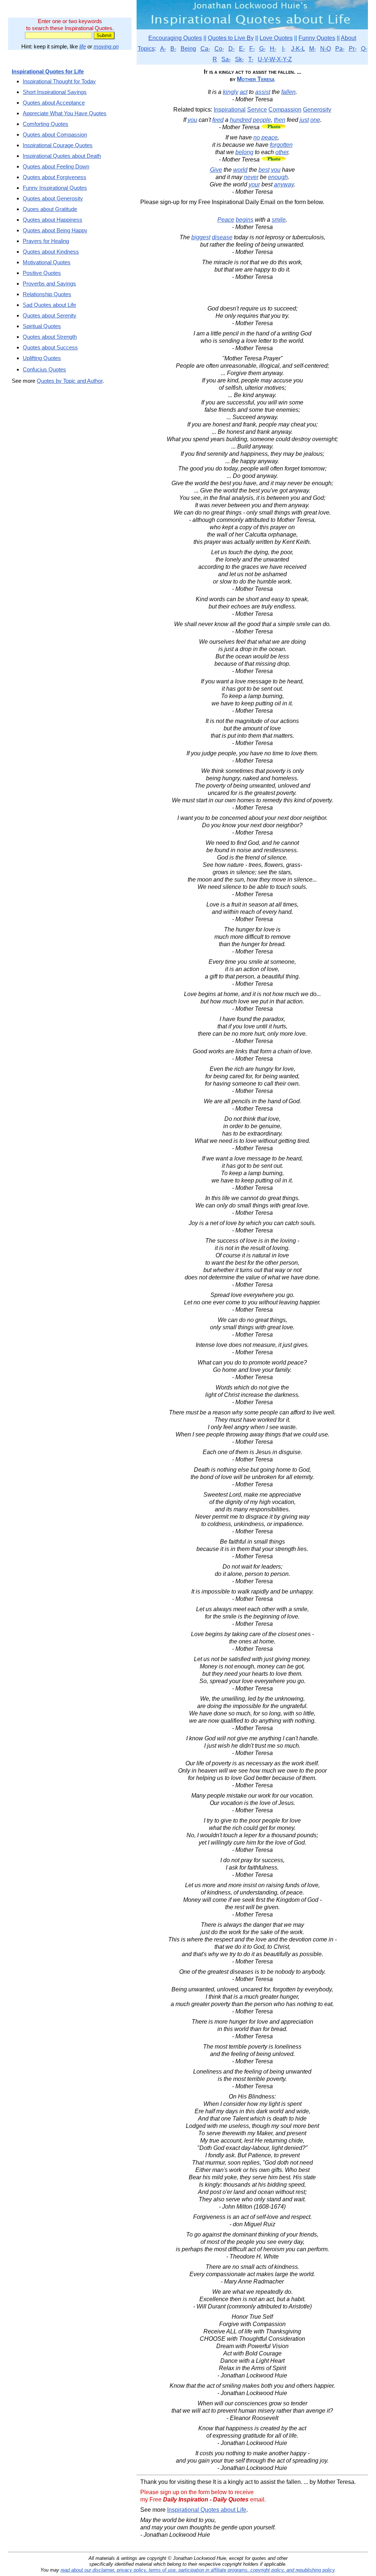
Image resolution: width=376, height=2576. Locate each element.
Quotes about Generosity (53, 198)
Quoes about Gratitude (50, 209)
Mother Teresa (256, 79)
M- (312, 49)
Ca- (205, 49)
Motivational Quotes (47, 262)
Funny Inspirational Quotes (55, 188)
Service (257, 110)
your (254, 184)
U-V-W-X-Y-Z (275, 59)
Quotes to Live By (231, 38)
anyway (284, 184)
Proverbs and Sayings (49, 284)
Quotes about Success (50, 347)
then (280, 120)
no (257, 137)
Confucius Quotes (44, 369)
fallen (288, 92)
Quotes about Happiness (53, 220)
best (264, 170)
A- (163, 49)
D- (232, 49)
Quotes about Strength (50, 337)
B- (173, 49)
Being (188, 49)
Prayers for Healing (46, 241)
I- (284, 49)
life (83, 46)
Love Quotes (276, 38)
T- (251, 59)
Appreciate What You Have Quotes (65, 113)
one (315, 120)
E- (242, 49)
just (304, 120)
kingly (231, 92)
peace (270, 137)
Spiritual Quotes (42, 326)
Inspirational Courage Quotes (58, 145)
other (282, 152)
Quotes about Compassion (55, 135)
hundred (241, 120)
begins (245, 220)
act (244, 92)
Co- (219, 49)
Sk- (239, 59)
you (192, 120)
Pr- (353, 49)
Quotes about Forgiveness (55, 177)
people (262, 120)
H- (273, 49)
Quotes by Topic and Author (70, 381)
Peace (226, 220)
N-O (326, 49)
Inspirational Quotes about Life (207, 2510)
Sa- (226, 59)
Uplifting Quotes (42, 358)
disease (222, 237)
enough (278, 177)
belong (244, 152)
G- (262, 49)
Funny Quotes (317, 38)
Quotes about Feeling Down (56, 166)
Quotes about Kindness (51, 252)
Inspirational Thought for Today (59, 81)
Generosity (317, 110)
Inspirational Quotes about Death (62, 156)
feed (218, 120)
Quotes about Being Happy (55, 230)
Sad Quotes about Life (49, 305)
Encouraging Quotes (175, 38)
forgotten (281, 145)
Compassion (285, 110)
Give (216, 170)
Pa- (340, 49)
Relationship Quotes (47, 294)
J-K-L (298, 49)
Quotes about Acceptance (54, 103)
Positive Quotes (42, 273)
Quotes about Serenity (50, 315)
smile (279, 220)
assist (263, 92)
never (251, 177)
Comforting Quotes (46, 124)
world (240, 170)
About (348, 38)
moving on (106, 46)
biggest (201, 237)
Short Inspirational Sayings (55, 92)
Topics (146, 49)
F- (252, 49)
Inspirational (230, 110)
